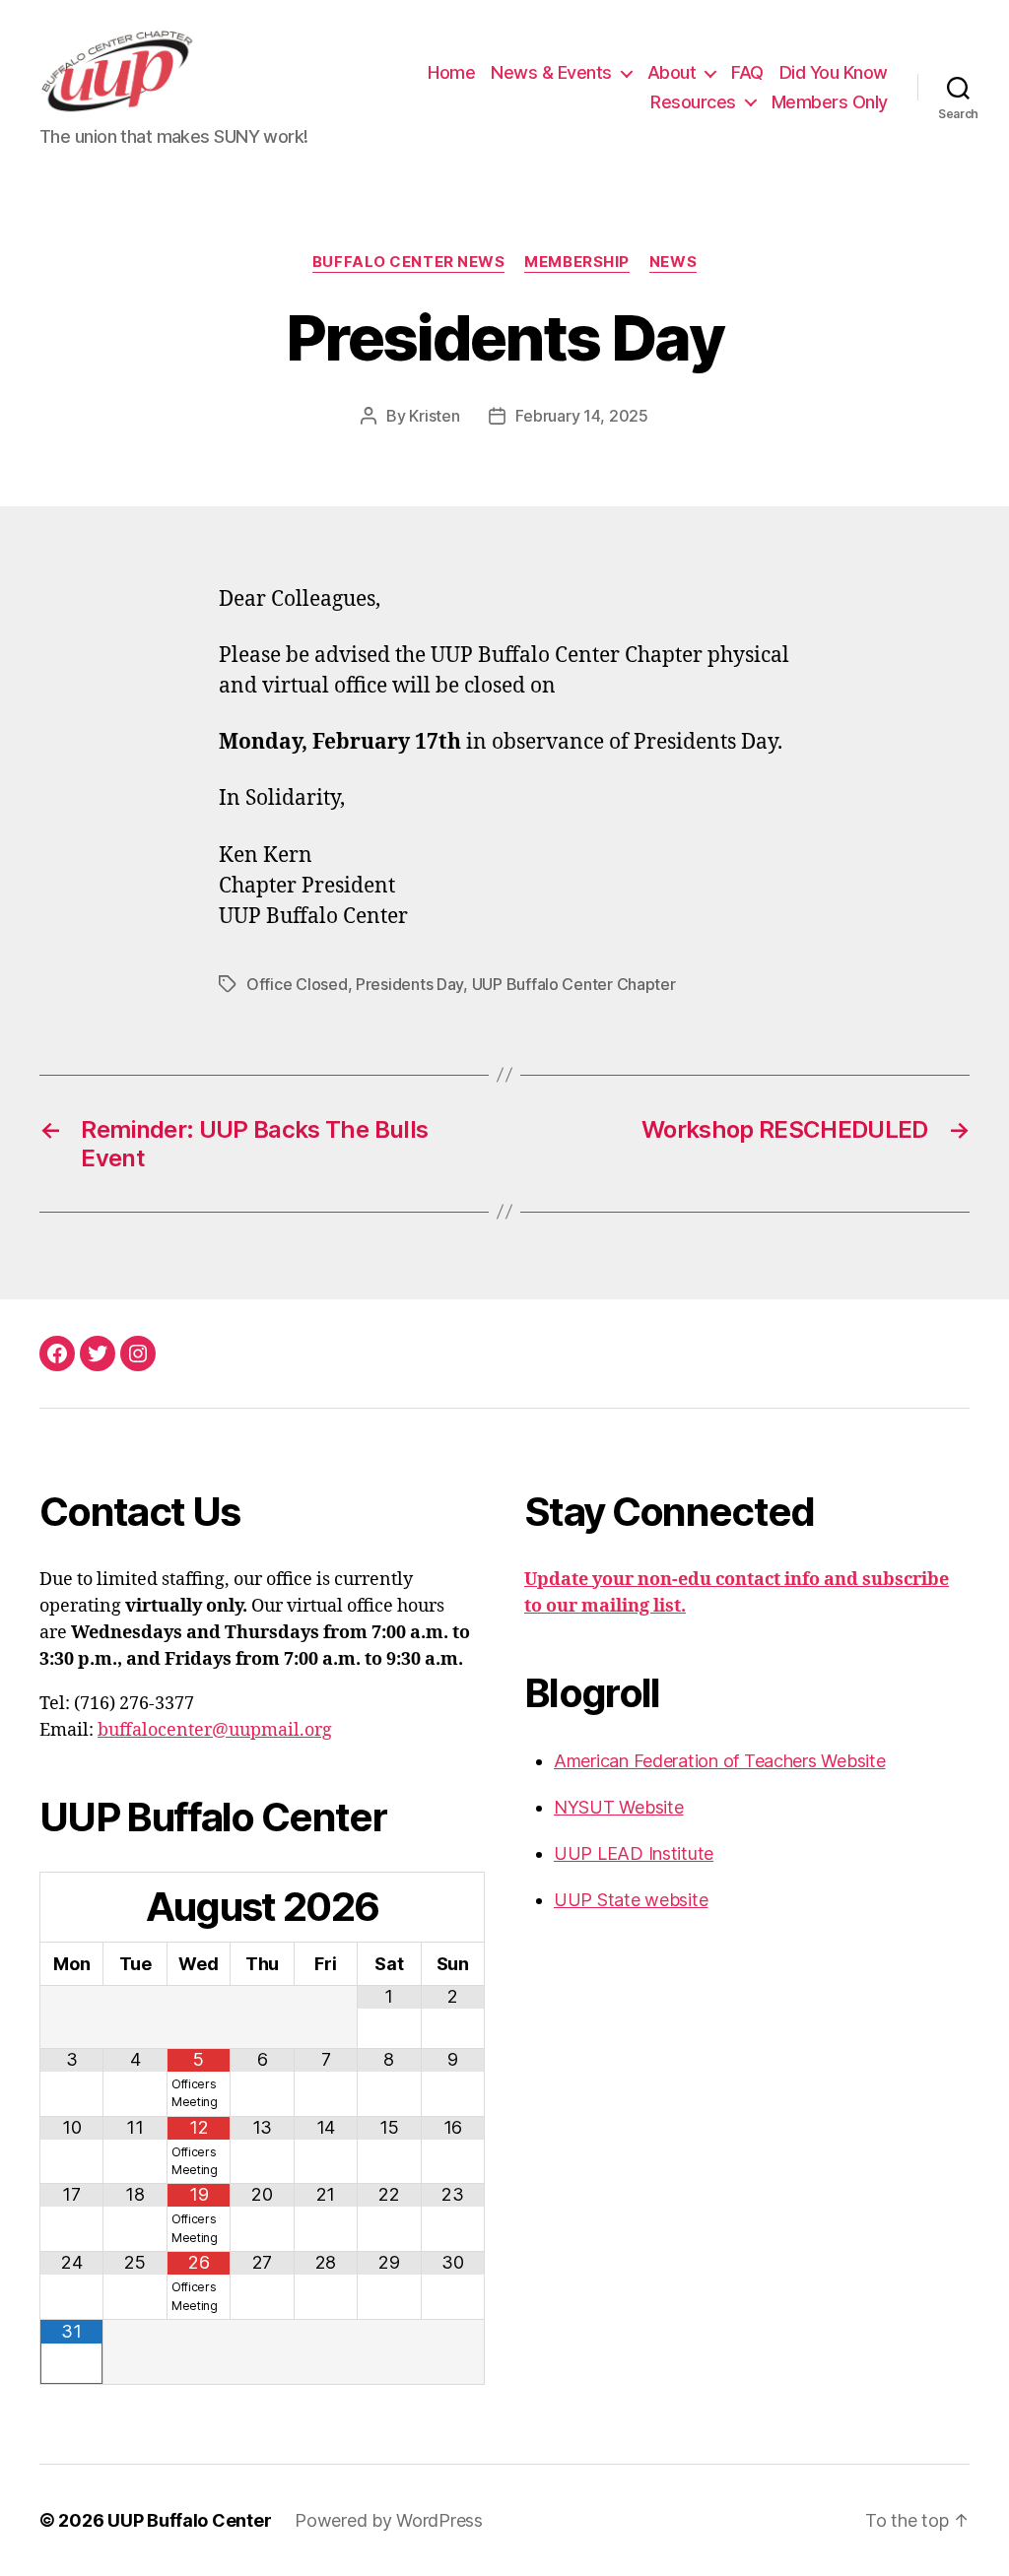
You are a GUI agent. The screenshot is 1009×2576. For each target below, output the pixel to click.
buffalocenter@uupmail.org (215, 1730)
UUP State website (631, 1900)
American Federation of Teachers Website (719, 1761)
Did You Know (834, 72)
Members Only (830, 102)
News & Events (551, 72)
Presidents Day (409, 984)
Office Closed (297, 984)
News (673, 262)
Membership (577, 262)
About (672, 72)
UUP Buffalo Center (189, 2520)
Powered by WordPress (389, 2520)
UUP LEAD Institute (634, 1853)
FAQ (747, 72)
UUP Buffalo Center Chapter (574, 984)
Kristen (434, 416)
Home (451, 72)
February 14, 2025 (581, 416)
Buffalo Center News (408, 262)
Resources (693, 102)
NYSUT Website (619, 1807)
